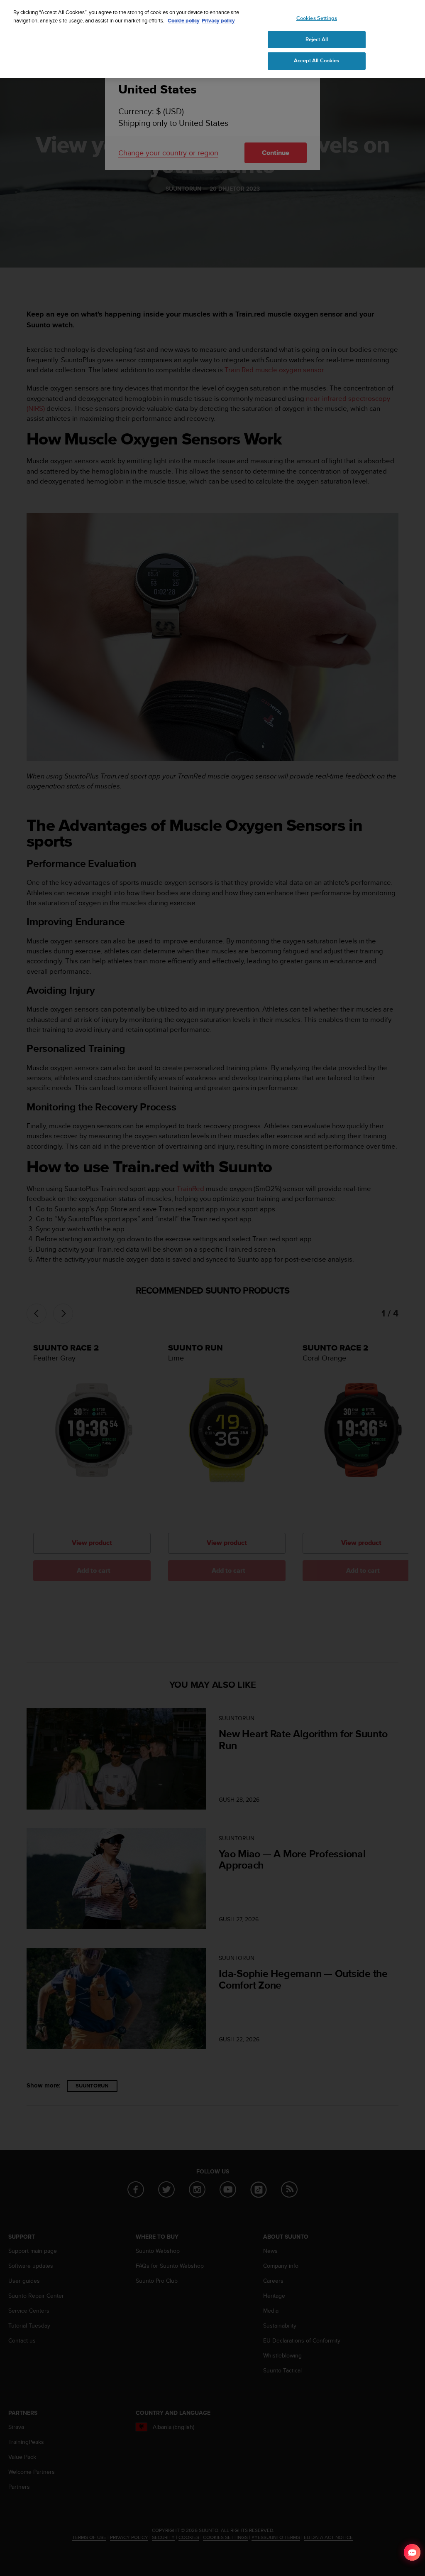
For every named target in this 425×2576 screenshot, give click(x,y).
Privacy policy (218, 21)
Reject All (317, 39)
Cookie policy (184, 21)
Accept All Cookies (316, 61)
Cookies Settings (317, 18)
